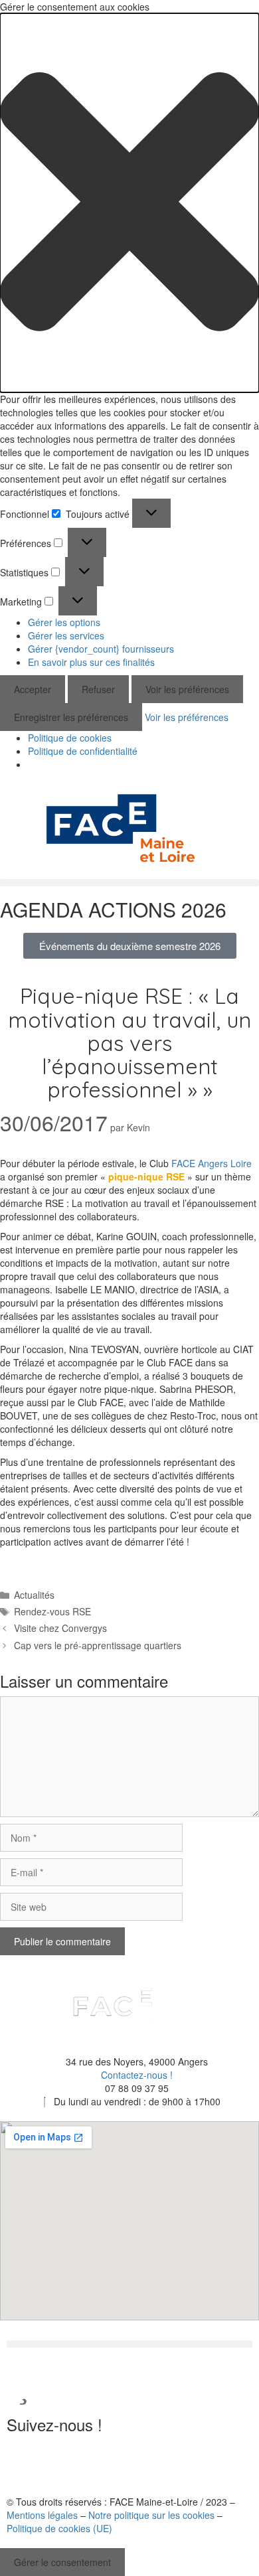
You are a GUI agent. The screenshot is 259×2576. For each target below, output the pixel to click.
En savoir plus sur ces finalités (91, 662)
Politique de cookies (70, 738)
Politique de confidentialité (83, 751)
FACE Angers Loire (212, 1163)
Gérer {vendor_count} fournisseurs (101, 649)
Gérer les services (66, 635)
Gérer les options (64, 622)
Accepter (33, 689)
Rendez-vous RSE (52, 1611)
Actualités (34, 1595)
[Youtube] (59, 2462)
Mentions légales (42, 2515)
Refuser (98, 689)
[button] (129, 203)
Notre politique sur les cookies (151, 2515)
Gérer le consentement (62, 2562)
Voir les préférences (187, 689)
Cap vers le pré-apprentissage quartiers (98, 1645)
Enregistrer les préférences (71, 717)
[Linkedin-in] (23, 2462)
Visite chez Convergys (60, 1628)
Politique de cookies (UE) (59, 2528)
